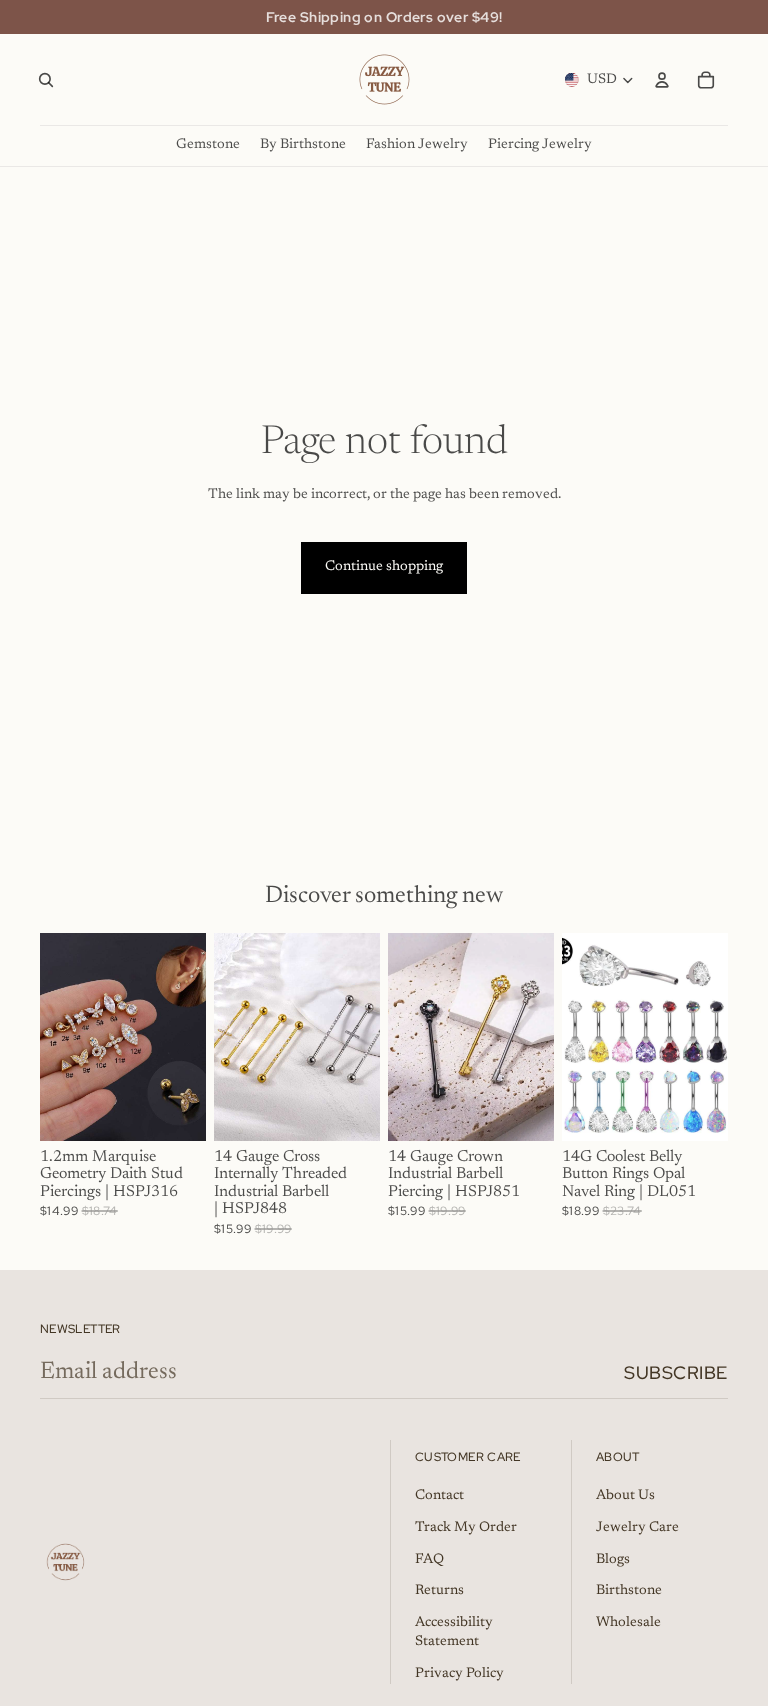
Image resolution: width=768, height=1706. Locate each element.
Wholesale (628, 1623)
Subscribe (676, 1372)
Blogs (613, 1560)
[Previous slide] (62, 1037)
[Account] (662, 80)
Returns (439, 1591)
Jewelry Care (637, 1528)
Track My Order (466, 1528)
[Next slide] (184, 1037)
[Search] (46, 80)
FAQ (429, 1560)
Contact (439, 1496)
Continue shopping (384, 567)
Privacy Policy (459, 1674)
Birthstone (629, 1591)
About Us (625, 1496)
